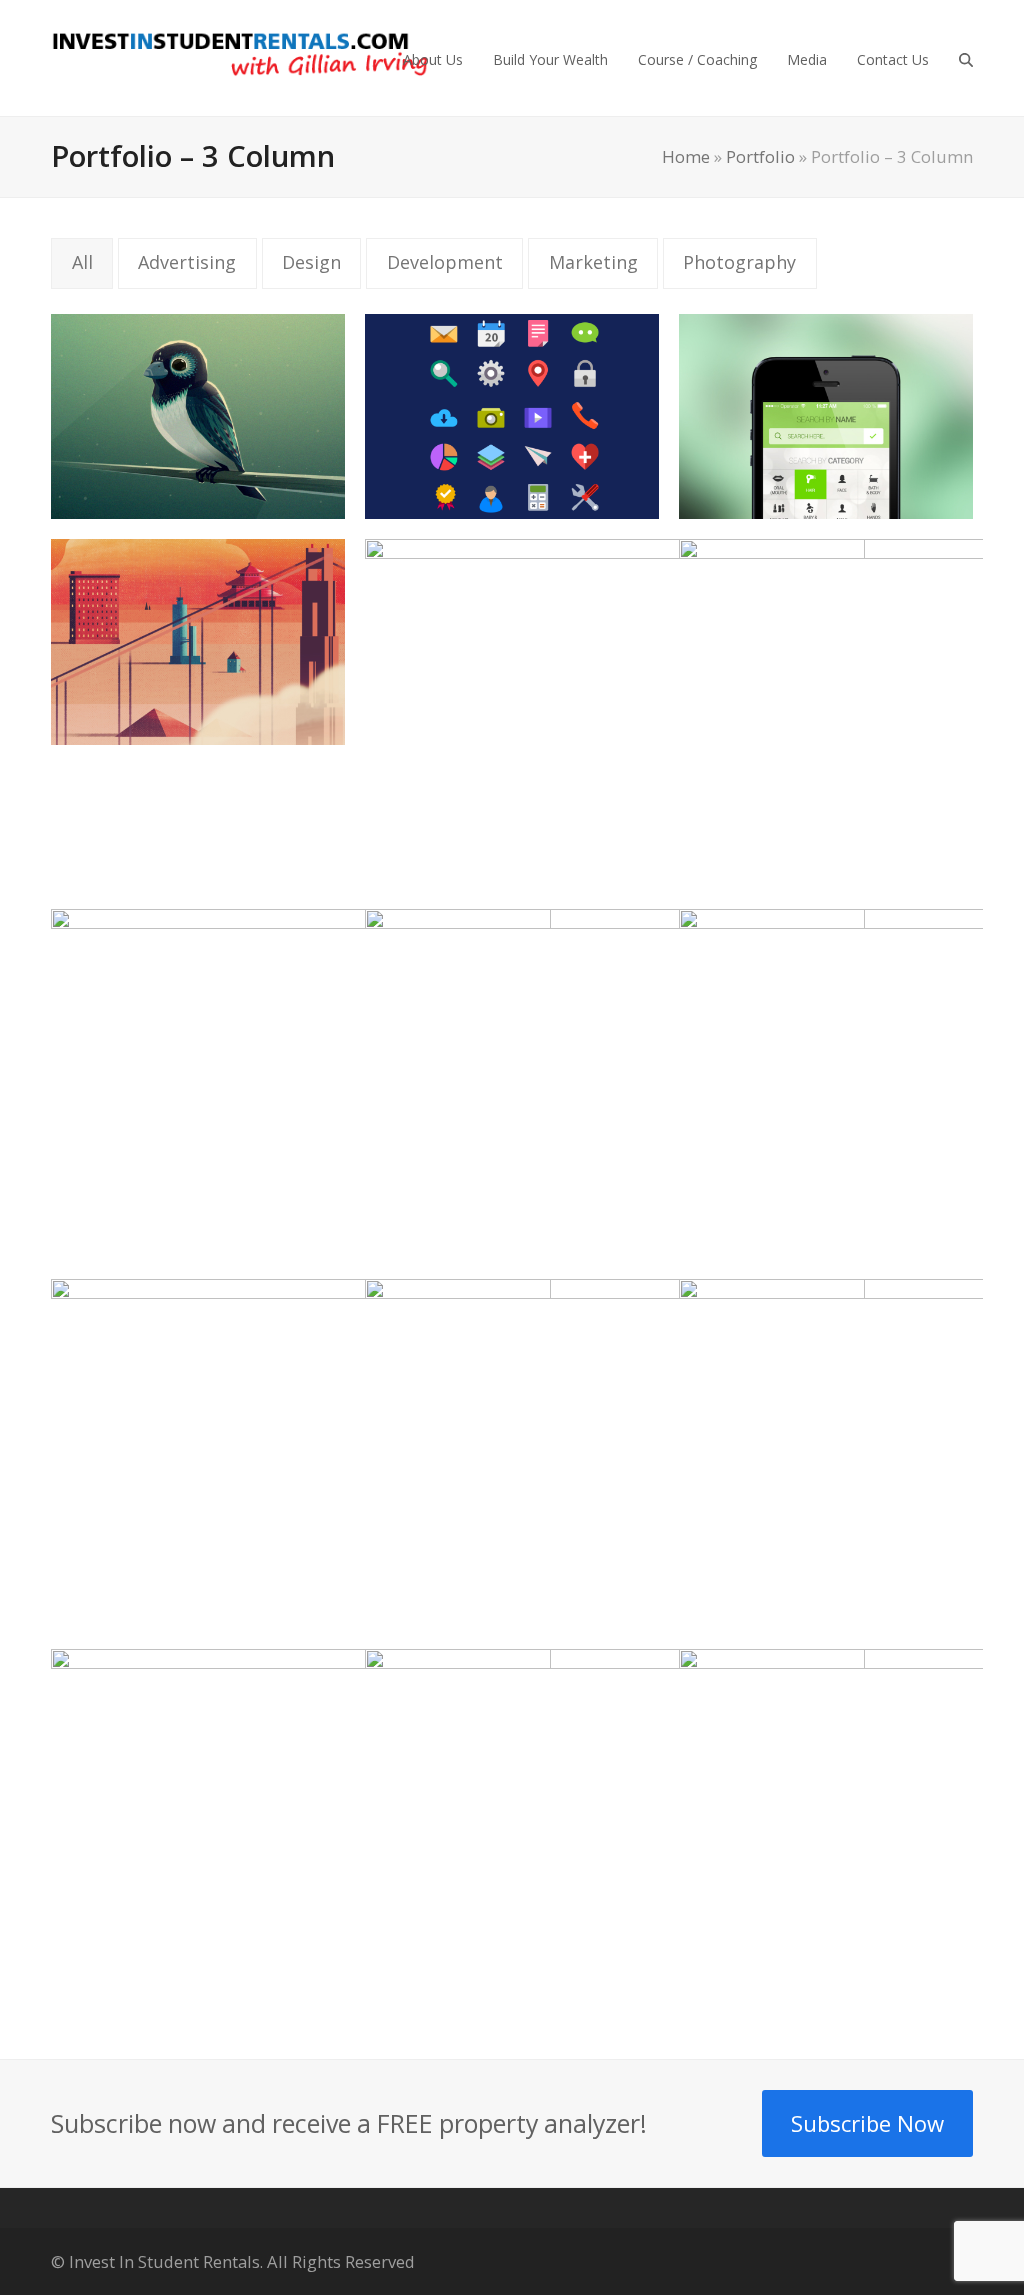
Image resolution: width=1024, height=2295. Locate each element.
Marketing (593, 262)
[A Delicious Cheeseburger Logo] (615, 712)
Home (686, 156)
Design (311, 262)
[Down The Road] (198, 414)
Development (445, 262)
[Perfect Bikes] (615, 1452)
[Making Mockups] (615, 1082)
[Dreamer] (615, 1822)
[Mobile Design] (826, 414)
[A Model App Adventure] (301, 1452)
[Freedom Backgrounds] (198, 640)
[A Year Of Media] (301, 1082)
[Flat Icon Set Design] (512, 414)
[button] (966, 58)
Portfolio (760, 156)
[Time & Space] (301, 1822)
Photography (739, 262)
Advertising (187, 262)
